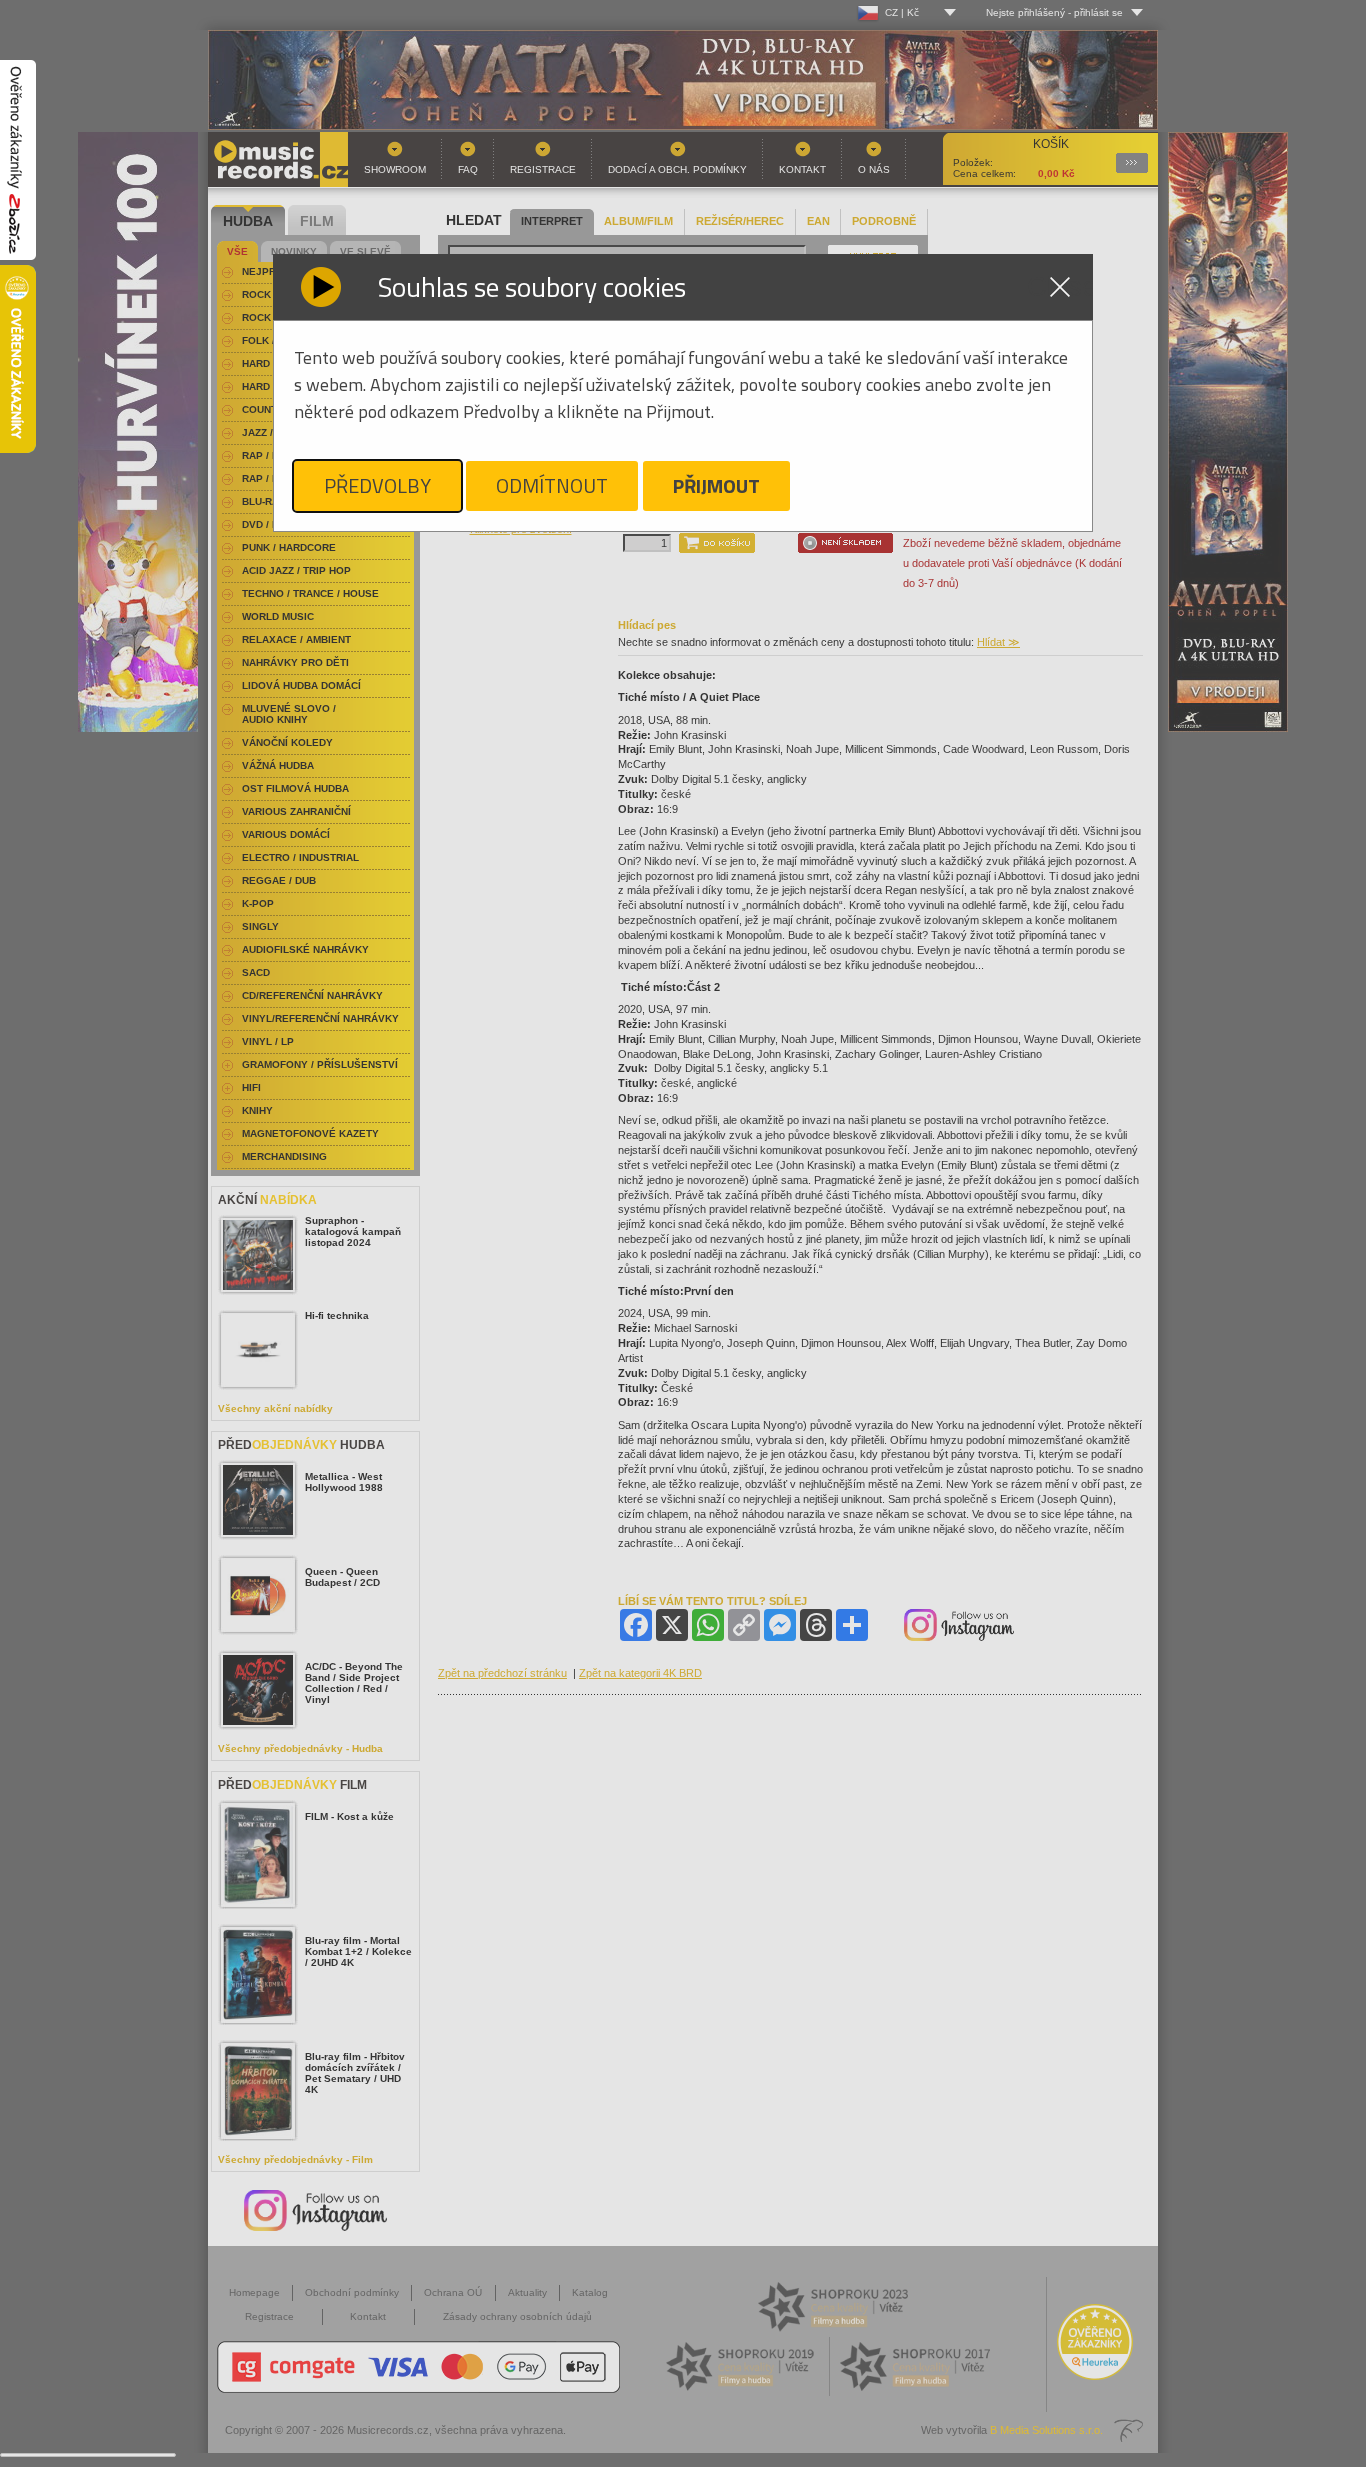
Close (1060, 287)
